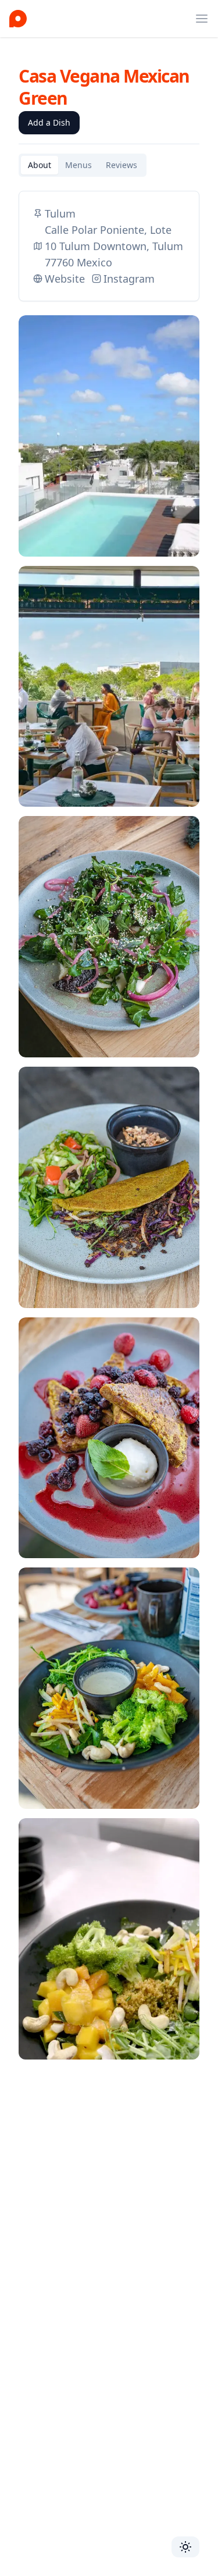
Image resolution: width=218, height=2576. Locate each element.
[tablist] (83, 165)
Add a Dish (49, 122)
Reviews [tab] (121, 165)
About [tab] (40, 165)
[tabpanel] (109, 1132)
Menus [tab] (78, 165)
